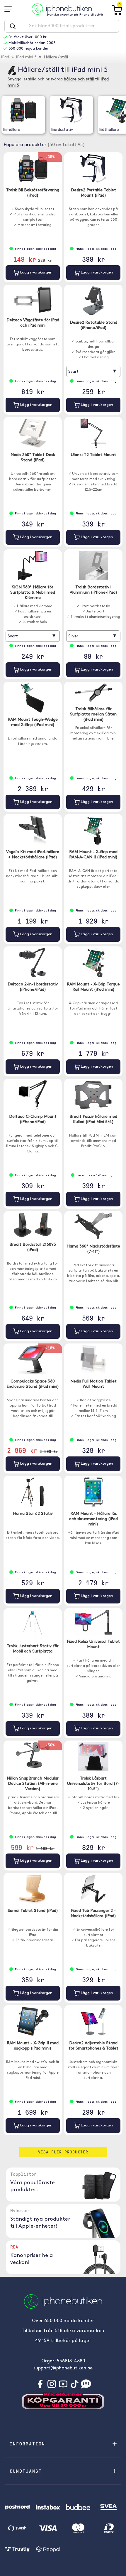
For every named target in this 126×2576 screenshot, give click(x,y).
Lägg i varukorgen (36, 272)
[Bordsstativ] (71, 110)
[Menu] (10, 9)
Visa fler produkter (63, 2152)
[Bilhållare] (23, 110)
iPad (5, 57)
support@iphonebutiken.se (63, 2368)
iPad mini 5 (26, 57)
